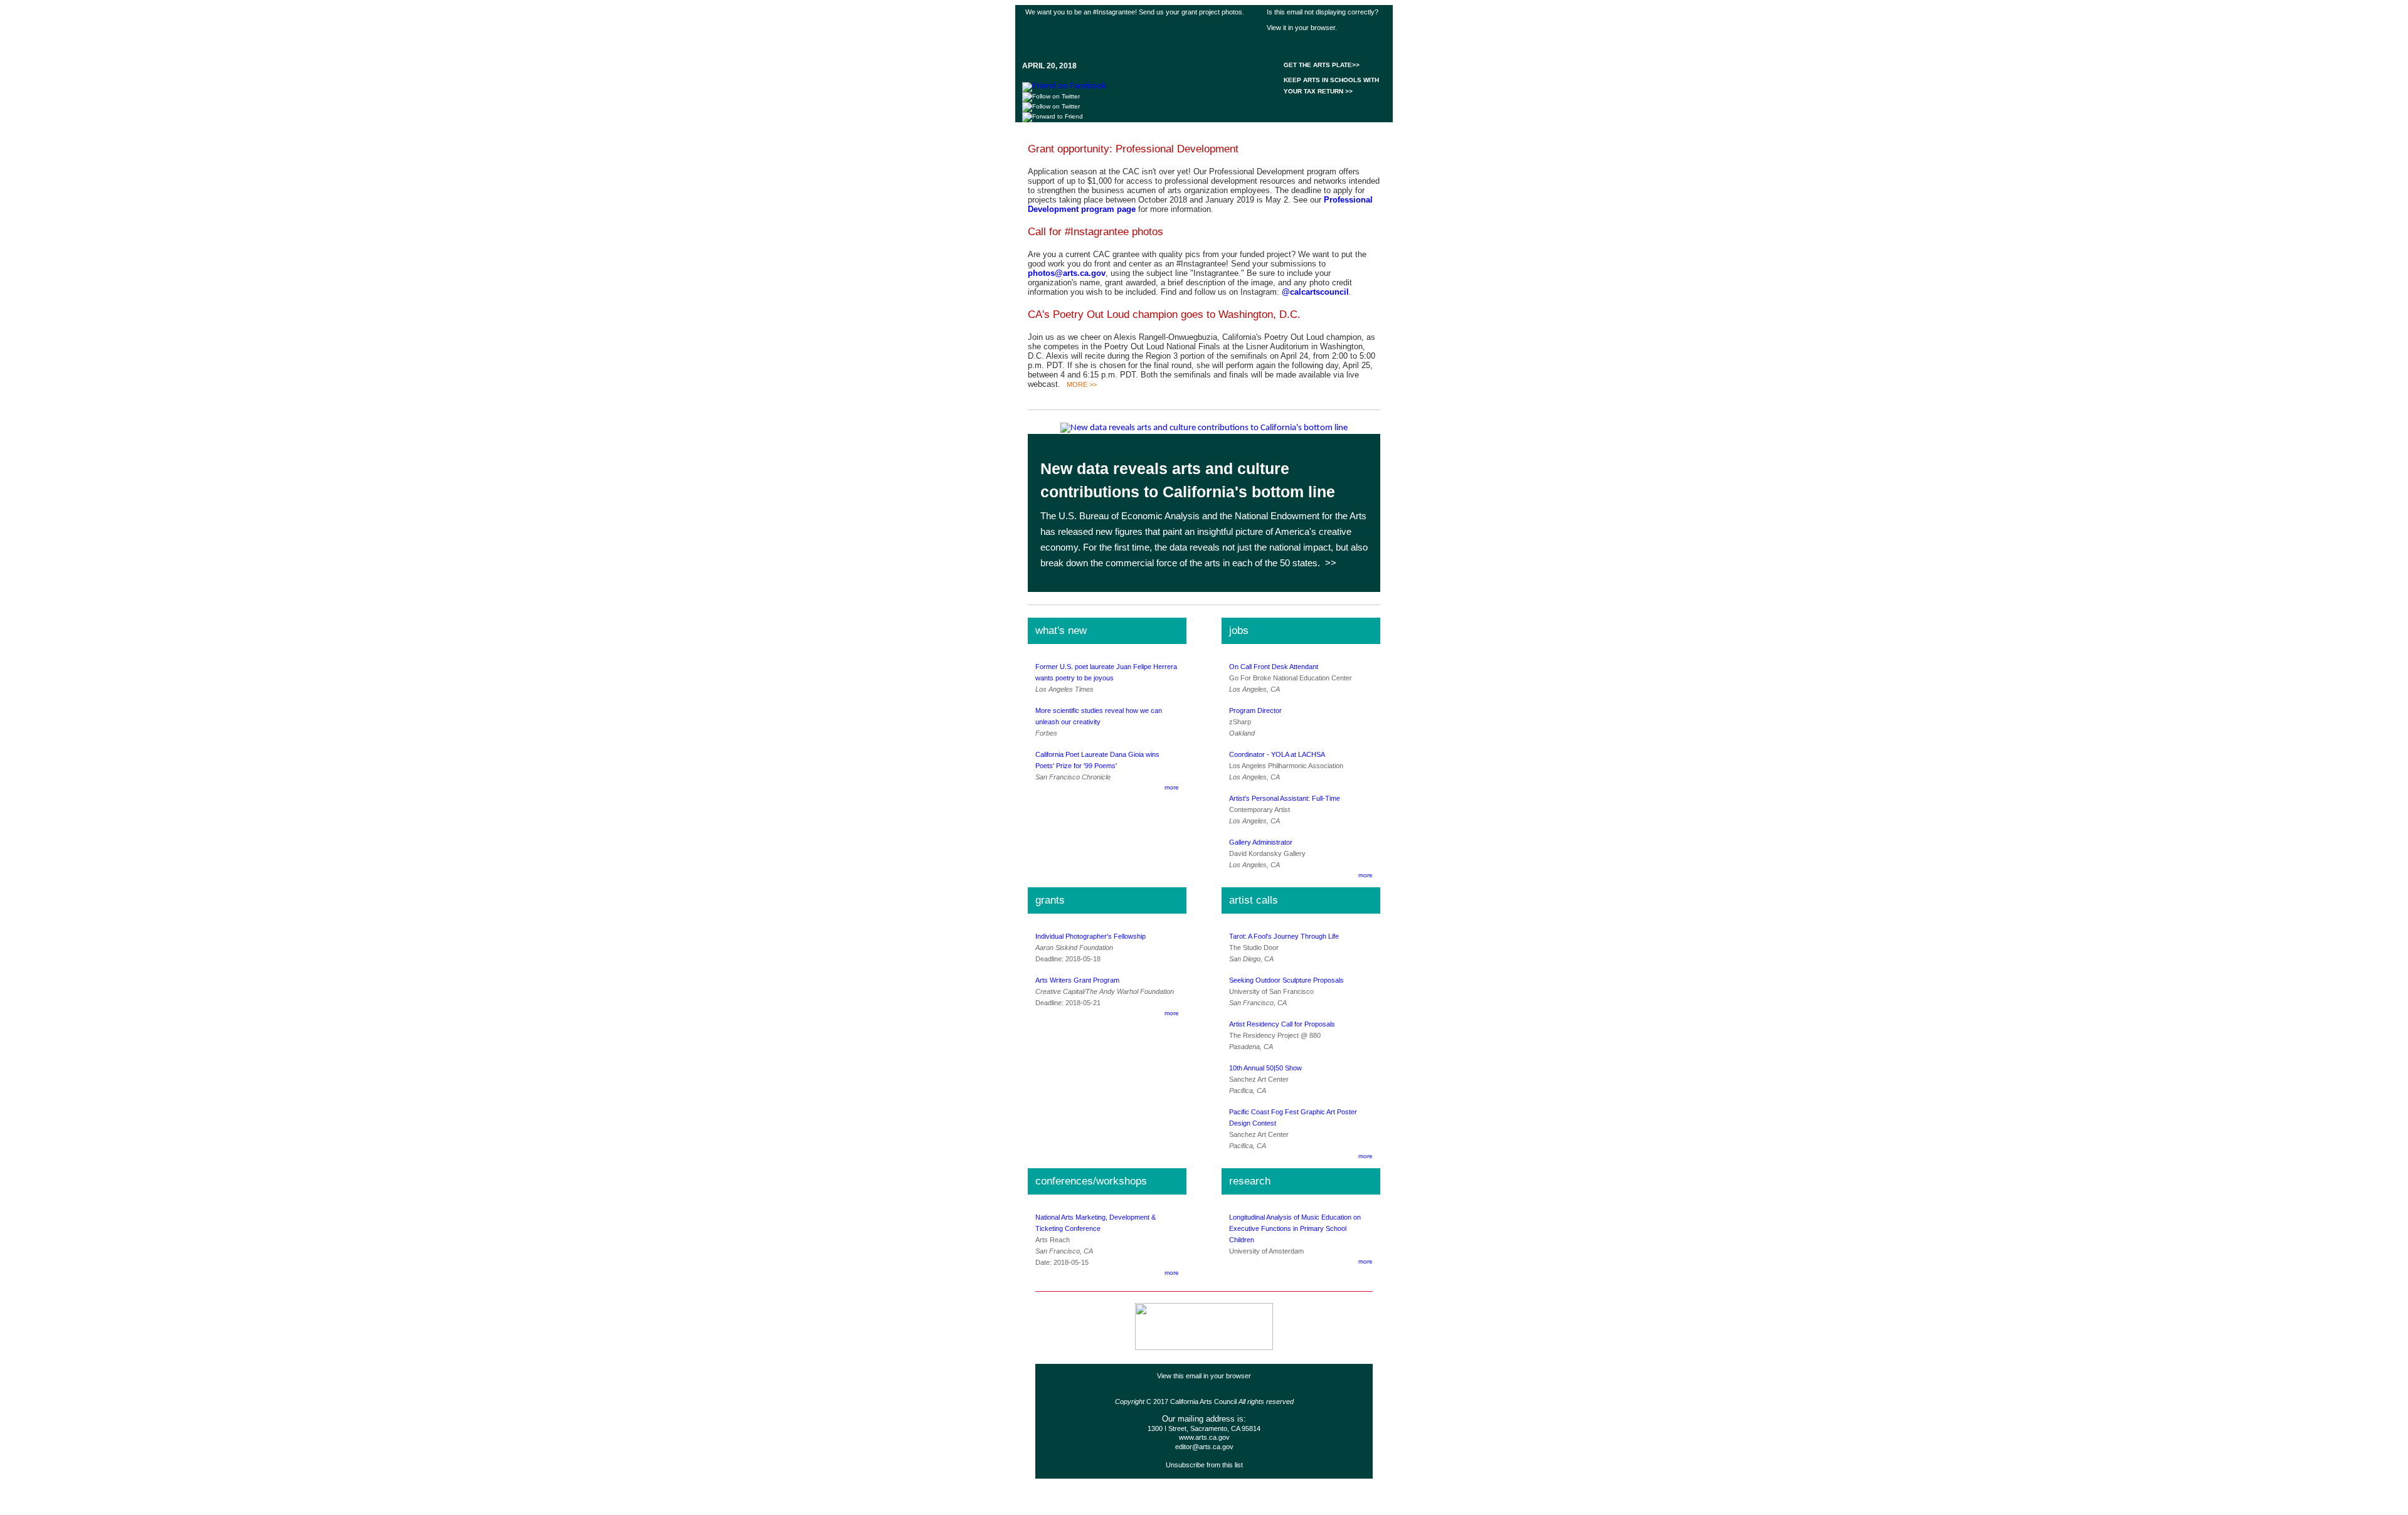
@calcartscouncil (1315, 292)
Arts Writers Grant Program (1077, 980)
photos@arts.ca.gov (1067, 273)
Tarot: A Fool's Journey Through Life (1284, 936)
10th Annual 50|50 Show (1265, 1068)
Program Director (1255, 710)
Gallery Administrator (1261, 842)
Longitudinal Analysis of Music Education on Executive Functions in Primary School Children (1295, 1228)
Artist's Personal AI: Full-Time (1285, 798)
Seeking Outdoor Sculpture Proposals (1286, 980)
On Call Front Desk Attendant (1274, 667)
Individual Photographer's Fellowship (1090, 936)
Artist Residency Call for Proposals (1282, 1024)
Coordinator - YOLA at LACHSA (1277, 754)
